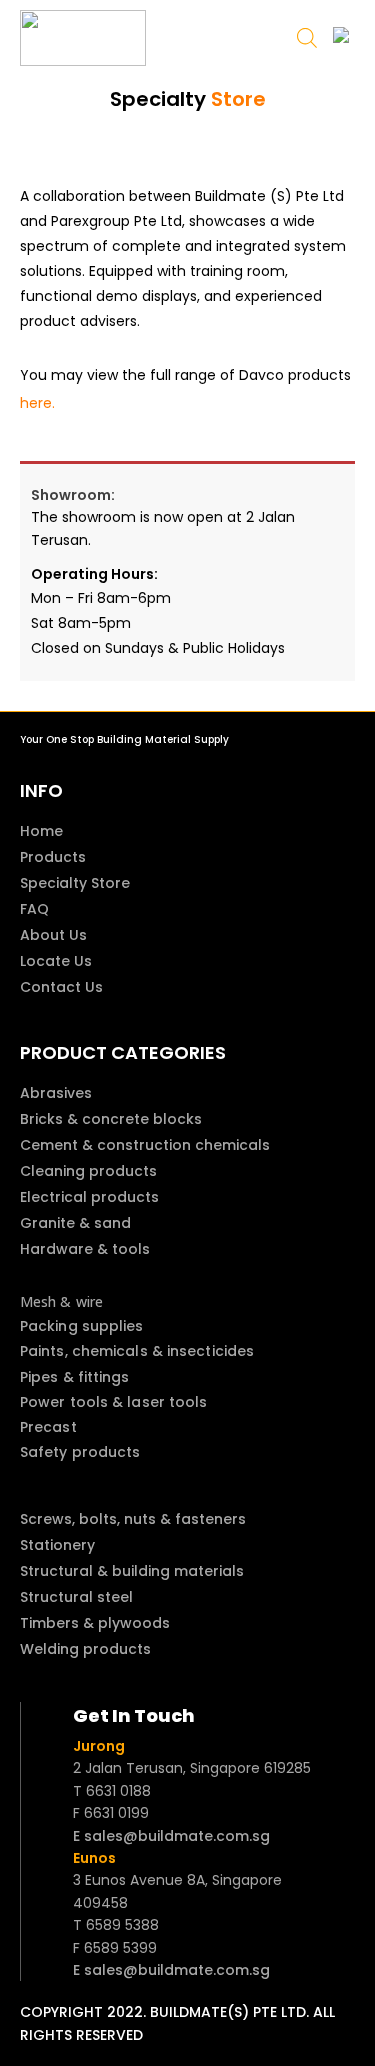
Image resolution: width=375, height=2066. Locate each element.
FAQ (34, 909)
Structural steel (76, 1597)
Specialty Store (75, 883)
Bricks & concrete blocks (111, 1119)
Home (41, 831)
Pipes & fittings (75, 1377)
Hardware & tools (85, 1249)
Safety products (80, 1452)
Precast (48, 1427)
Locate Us (56, 961)
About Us (53, 935)
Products (53, 857)
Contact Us (61, 987)
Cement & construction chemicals (145, 1145)
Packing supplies (82, 1326)
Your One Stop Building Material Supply (124, 739)
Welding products (85, 1649)
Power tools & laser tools (114, 1402)
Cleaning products (88, 1171)
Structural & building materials (132, 1571)
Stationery (57, 1545)
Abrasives (56, 1093)
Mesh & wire (61, 1301)
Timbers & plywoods (95, 1623)
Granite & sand (75, 1223)
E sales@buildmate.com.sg (171, 1836)
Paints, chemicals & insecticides (137, 1351)
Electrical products (89, 1197)
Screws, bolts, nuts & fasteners (133, 1519)
